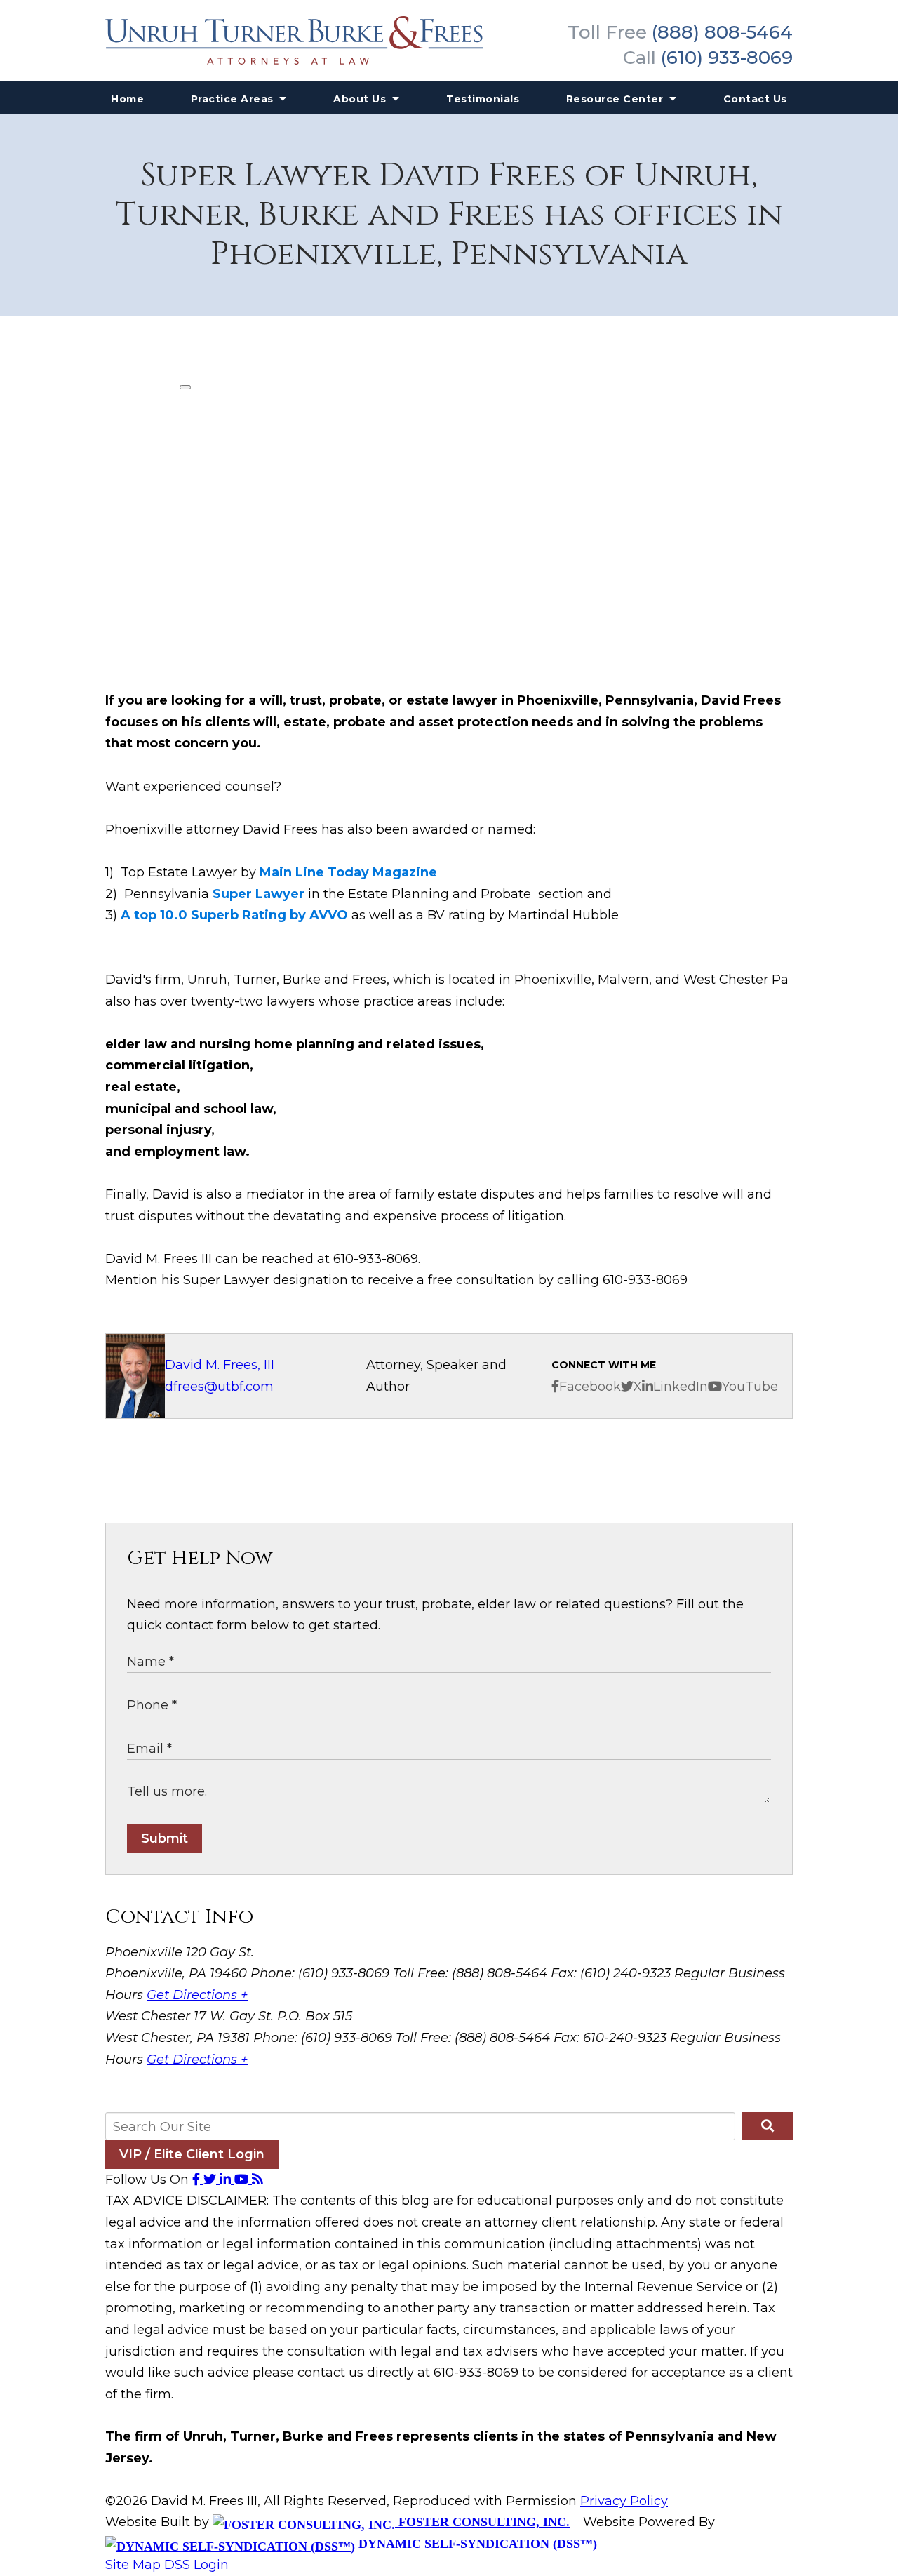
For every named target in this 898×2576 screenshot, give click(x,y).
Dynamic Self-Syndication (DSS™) (476, 2544)
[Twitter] (212, 2180)
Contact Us (755, 99)
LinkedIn (681, 1387)
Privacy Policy (624, 2501)
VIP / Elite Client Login (192, 2154)
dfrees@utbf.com (219, 1387)
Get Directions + (197, 1995)
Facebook (590, 1387)
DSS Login (196, 2565)
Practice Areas (234, 99)
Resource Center (616, 99)
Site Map (133, 2565)
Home (127, 99)
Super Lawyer (259, 894)
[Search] (768, 2126)
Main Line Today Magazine (348, 872)
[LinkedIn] (227, 2180)
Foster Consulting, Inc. (482, 2522)
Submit (165, 1838)
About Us (361, 99)
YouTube (750, 1387)
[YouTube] (243, 2180)
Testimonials (483, 99)
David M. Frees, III (220, 1365)
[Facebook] (198, 2180)
